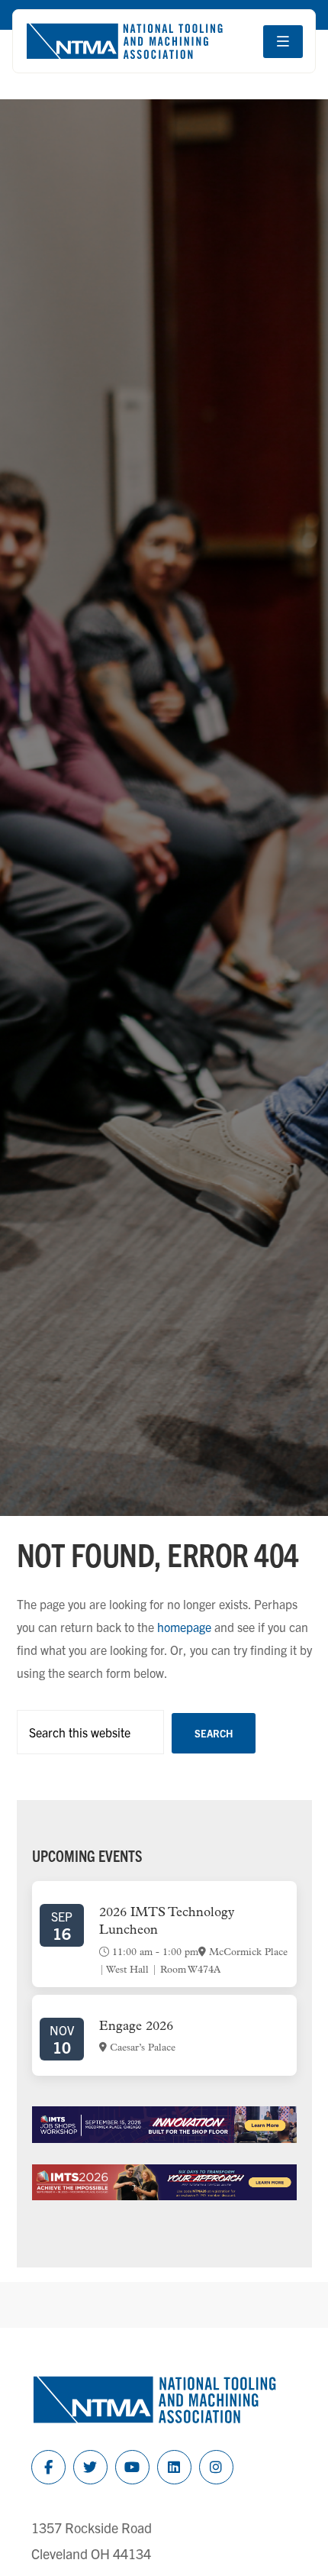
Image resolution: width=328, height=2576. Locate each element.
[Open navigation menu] (283, 42)
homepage (184, 1627)
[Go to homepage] (124, 41)
